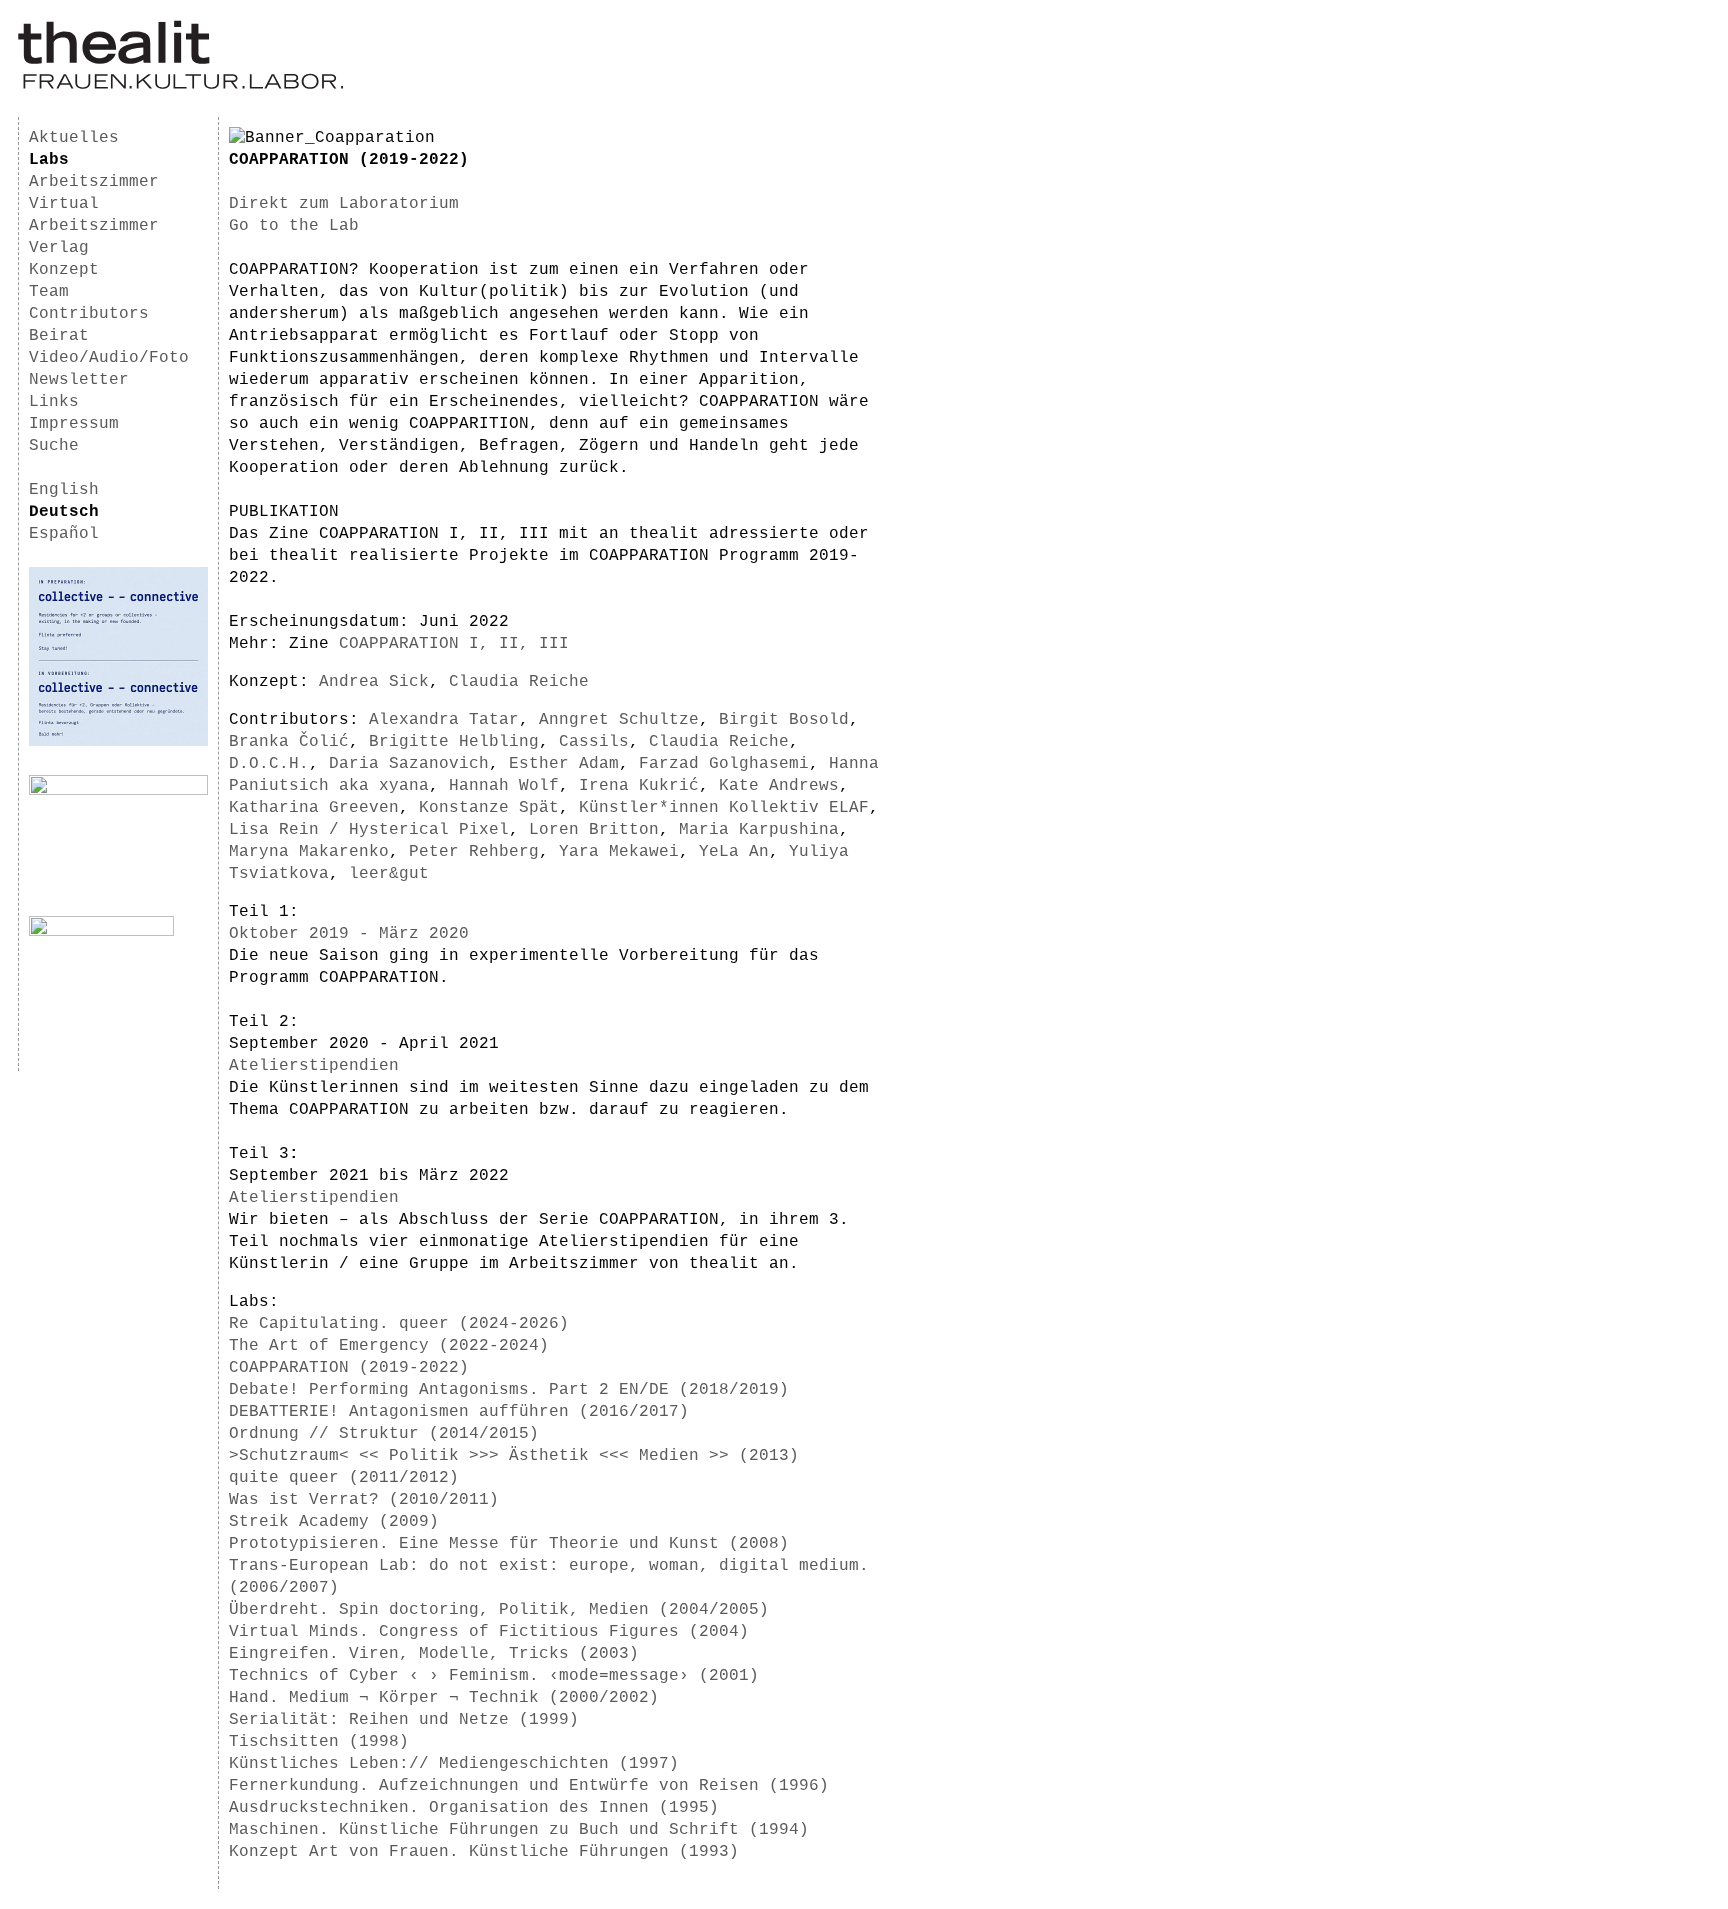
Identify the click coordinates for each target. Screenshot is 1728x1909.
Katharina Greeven (314, 808)
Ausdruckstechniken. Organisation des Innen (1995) (474, 1808)
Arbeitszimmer (94, 182)
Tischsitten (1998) (319, 1742)
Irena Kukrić (639, 786)
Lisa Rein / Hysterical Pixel (369, 830)
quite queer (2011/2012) (344, 1478)
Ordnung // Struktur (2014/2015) (384, 1434)
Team (49, 292)
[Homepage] (180, 86)
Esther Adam (564, 764)
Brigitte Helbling (454, 742)
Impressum (74, 424)
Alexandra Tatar (444, 720)
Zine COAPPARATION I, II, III (409, 534)
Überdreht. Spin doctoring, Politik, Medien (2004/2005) (499, 1610)
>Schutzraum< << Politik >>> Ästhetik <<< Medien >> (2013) (514, 1456)
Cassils (594, 742)
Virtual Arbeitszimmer (94, 215)
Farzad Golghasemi (724, 764)
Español (64, 534)
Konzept (64, 270)
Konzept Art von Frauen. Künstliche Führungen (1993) (484, 1852)
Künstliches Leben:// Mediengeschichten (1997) (454, 1764)
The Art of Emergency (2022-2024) (389, 1346)
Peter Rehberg (474, 852)
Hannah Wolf (504, 786)
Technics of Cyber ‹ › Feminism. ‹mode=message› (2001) (494, 1676)
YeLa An (734, 852)
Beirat (59, 336)
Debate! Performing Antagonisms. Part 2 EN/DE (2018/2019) (509, 1390)
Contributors (89, 314)
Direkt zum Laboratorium (344, 204)
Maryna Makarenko (309, 852)
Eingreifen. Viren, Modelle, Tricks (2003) (434, 1654)
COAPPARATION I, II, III (454, 644)
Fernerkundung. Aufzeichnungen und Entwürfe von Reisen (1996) (529, 1786)
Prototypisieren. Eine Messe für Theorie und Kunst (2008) (509, 1544)
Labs (49, 160)
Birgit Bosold (784, 720)
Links (54, 402)
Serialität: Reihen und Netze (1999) (404, 1720)
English (64, 490)
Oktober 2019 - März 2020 (349, 934)
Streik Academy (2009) (334, 1522)
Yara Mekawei (619, 852)
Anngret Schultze (619, 720)
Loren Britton (594, 830)
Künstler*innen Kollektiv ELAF (724, 808)
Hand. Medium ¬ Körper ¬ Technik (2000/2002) (444, 1698)
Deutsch (64, 512)
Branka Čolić (289, 742)
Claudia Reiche (519, 682)
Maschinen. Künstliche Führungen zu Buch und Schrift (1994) (519, 1830)
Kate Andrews (779, 786)
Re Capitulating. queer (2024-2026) (399, 1324)
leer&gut (389, 874)
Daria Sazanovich (409, 764)
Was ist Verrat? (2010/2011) (364, 1500)
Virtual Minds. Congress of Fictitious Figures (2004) (489, 1632)
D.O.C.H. (269, 764)
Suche (54, 446)
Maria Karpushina (759, 830)
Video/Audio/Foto (109, 358)
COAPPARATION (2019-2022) (349, 1368)
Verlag (59, 248)
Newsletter (79, 380)
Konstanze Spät (489, 808)
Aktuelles (74, 138)
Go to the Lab (294, 226)
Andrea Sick (374, 682)
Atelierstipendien (314, 1066)
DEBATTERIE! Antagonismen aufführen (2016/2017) (459, 1412)
